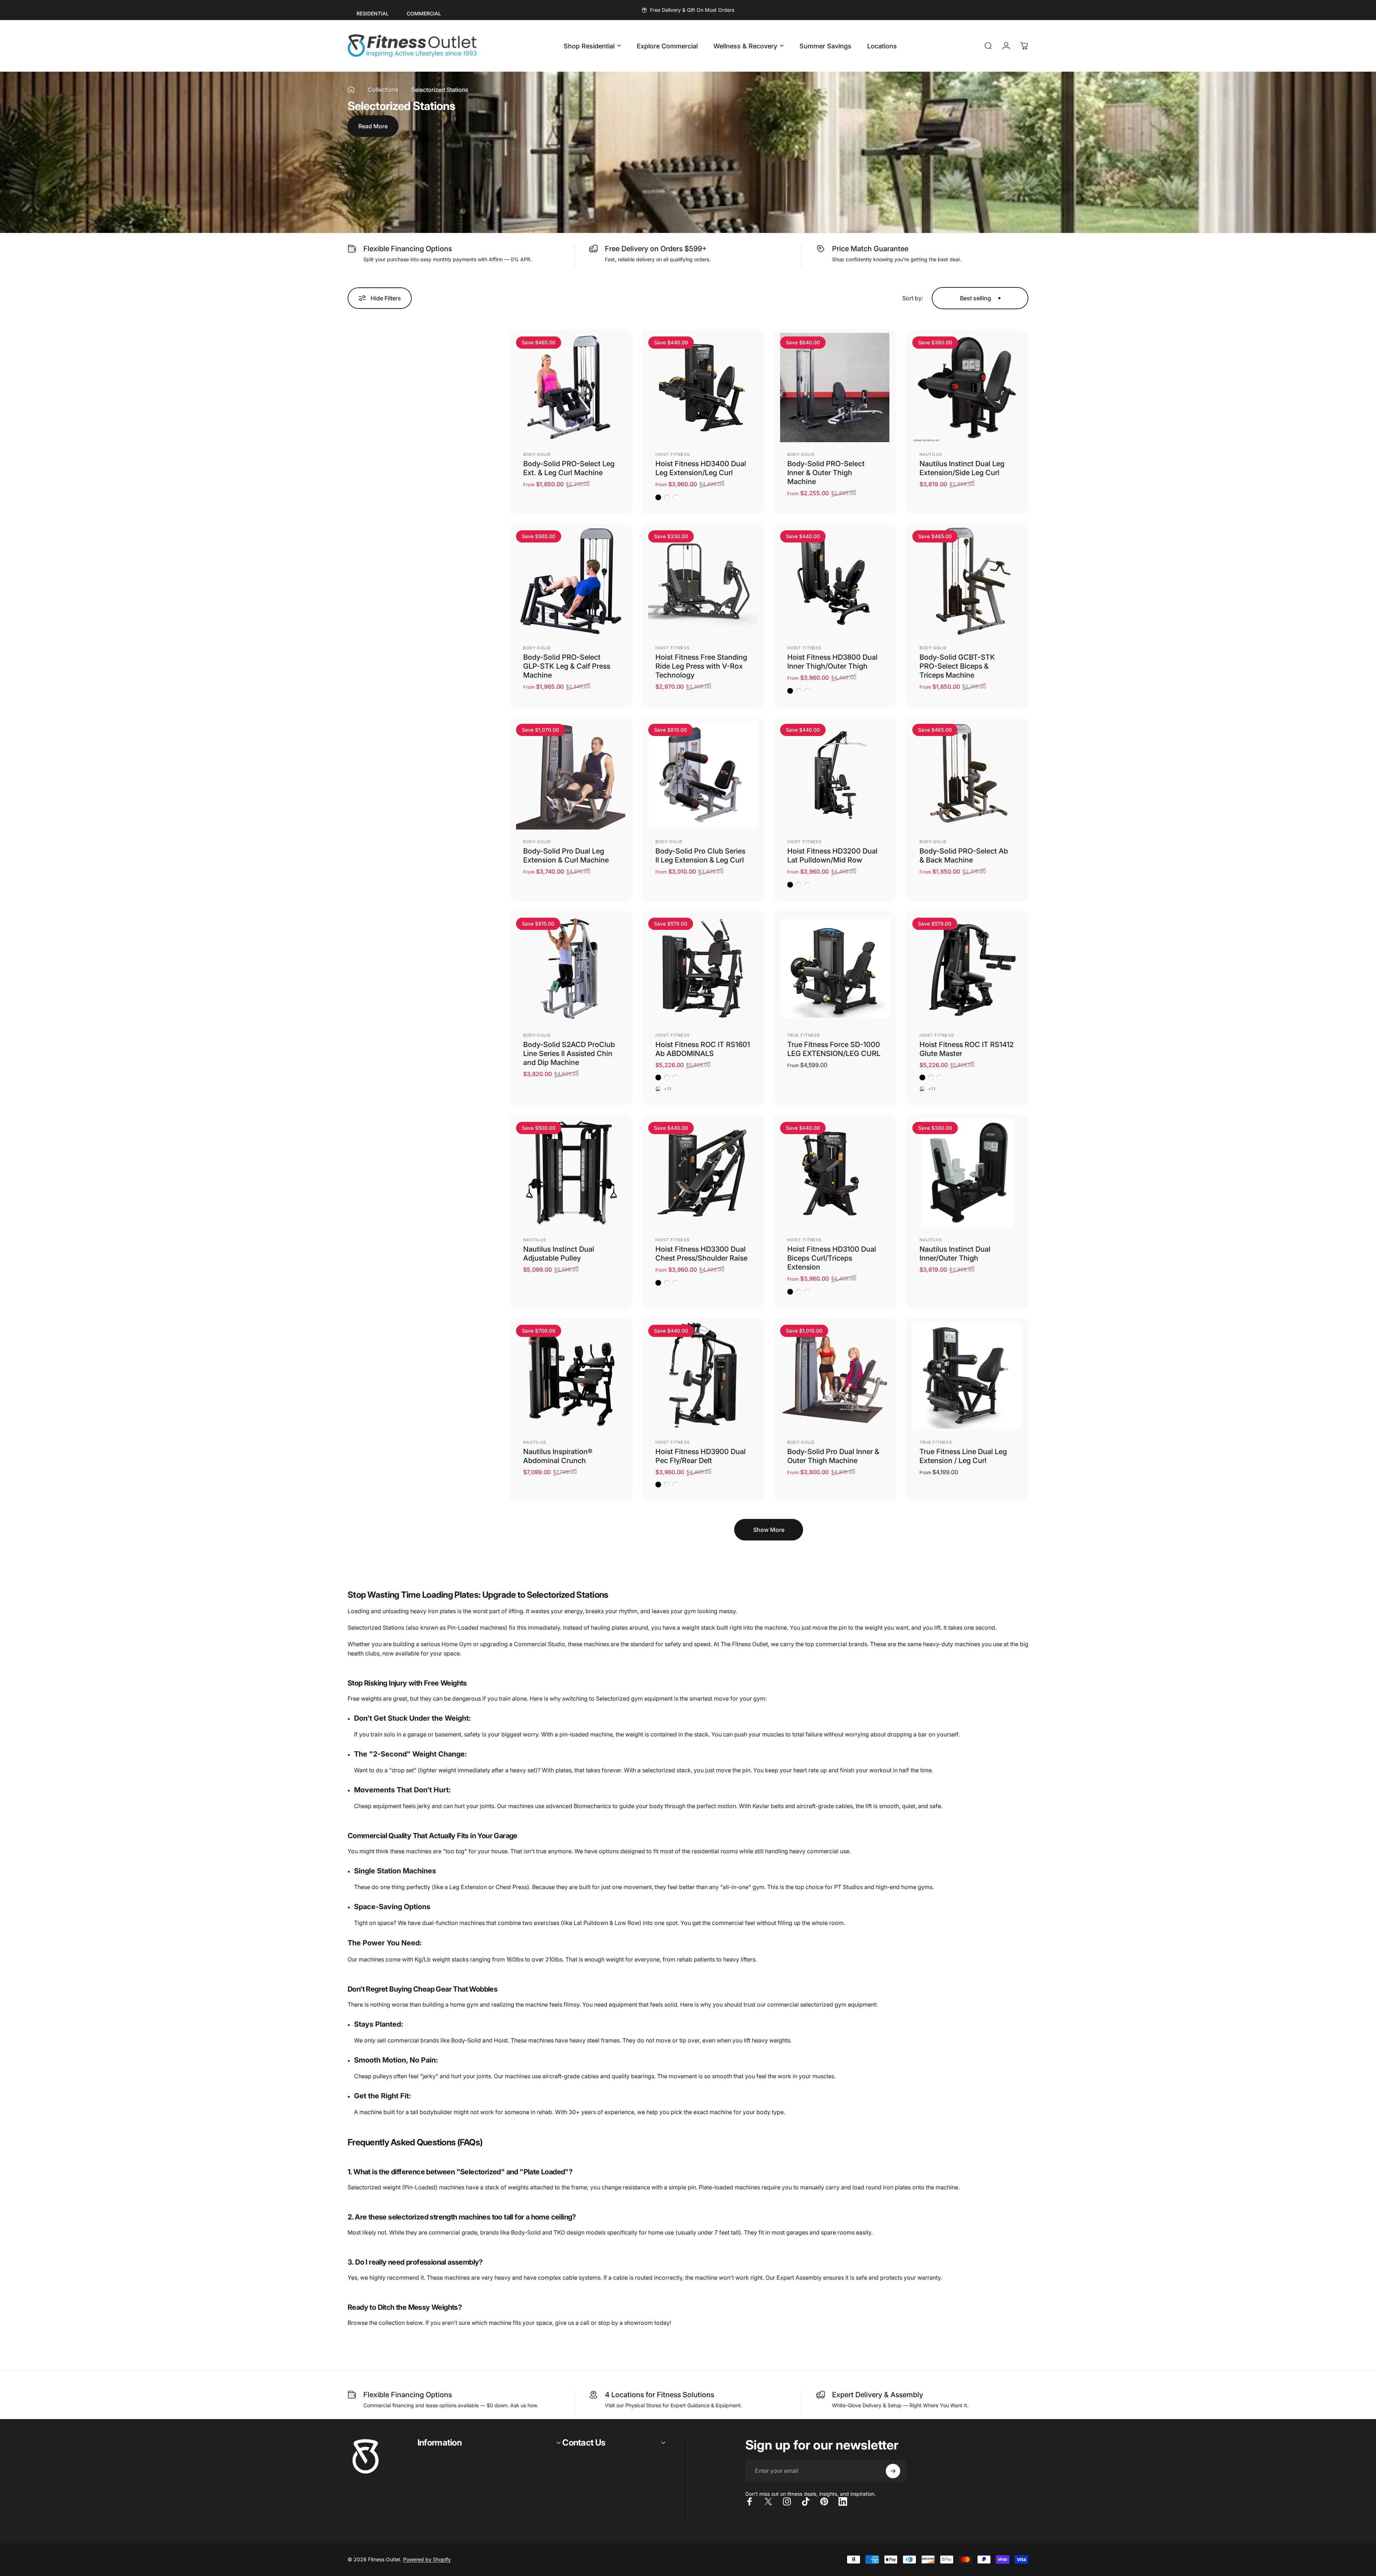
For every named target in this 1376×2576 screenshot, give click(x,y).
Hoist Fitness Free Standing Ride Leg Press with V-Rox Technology (701, 666)
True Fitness (804, 1035)
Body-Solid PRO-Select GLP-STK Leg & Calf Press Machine (567, 666)
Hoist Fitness (673, 454)
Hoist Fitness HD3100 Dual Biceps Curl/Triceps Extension (832, 1258)
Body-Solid (537, 454)
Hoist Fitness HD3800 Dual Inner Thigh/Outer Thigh (832, 662)
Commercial (424, 13)
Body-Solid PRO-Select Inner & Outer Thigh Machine (826, 473)
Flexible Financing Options (408, 249)
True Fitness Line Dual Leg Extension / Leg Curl (963, 1456)
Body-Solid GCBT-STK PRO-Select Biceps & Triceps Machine (957, 666)
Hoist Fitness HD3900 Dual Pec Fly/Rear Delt (701, 1456)
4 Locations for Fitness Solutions (660, 2395)
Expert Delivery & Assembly (878, 2395)
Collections (383, 90)
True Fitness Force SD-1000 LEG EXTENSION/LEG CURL (834, 1049)
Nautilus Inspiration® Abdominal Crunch (558, 1456)
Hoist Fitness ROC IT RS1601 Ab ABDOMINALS (703, 1049)
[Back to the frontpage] (351, 90)
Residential (373, 13)
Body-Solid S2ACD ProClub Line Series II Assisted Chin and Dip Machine (569, 1053)
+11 (668, 1089)
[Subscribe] (893, 2471)
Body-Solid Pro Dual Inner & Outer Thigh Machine (833, 1456)
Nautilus (931, 454)
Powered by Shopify (427, 2559)
